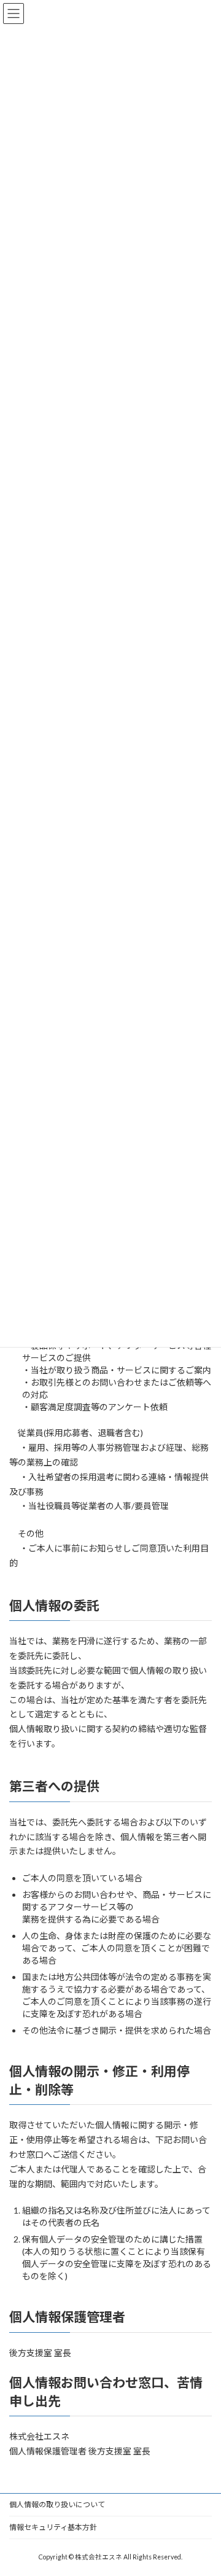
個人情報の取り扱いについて (57, 2504)
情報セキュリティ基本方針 (53, 2527)
